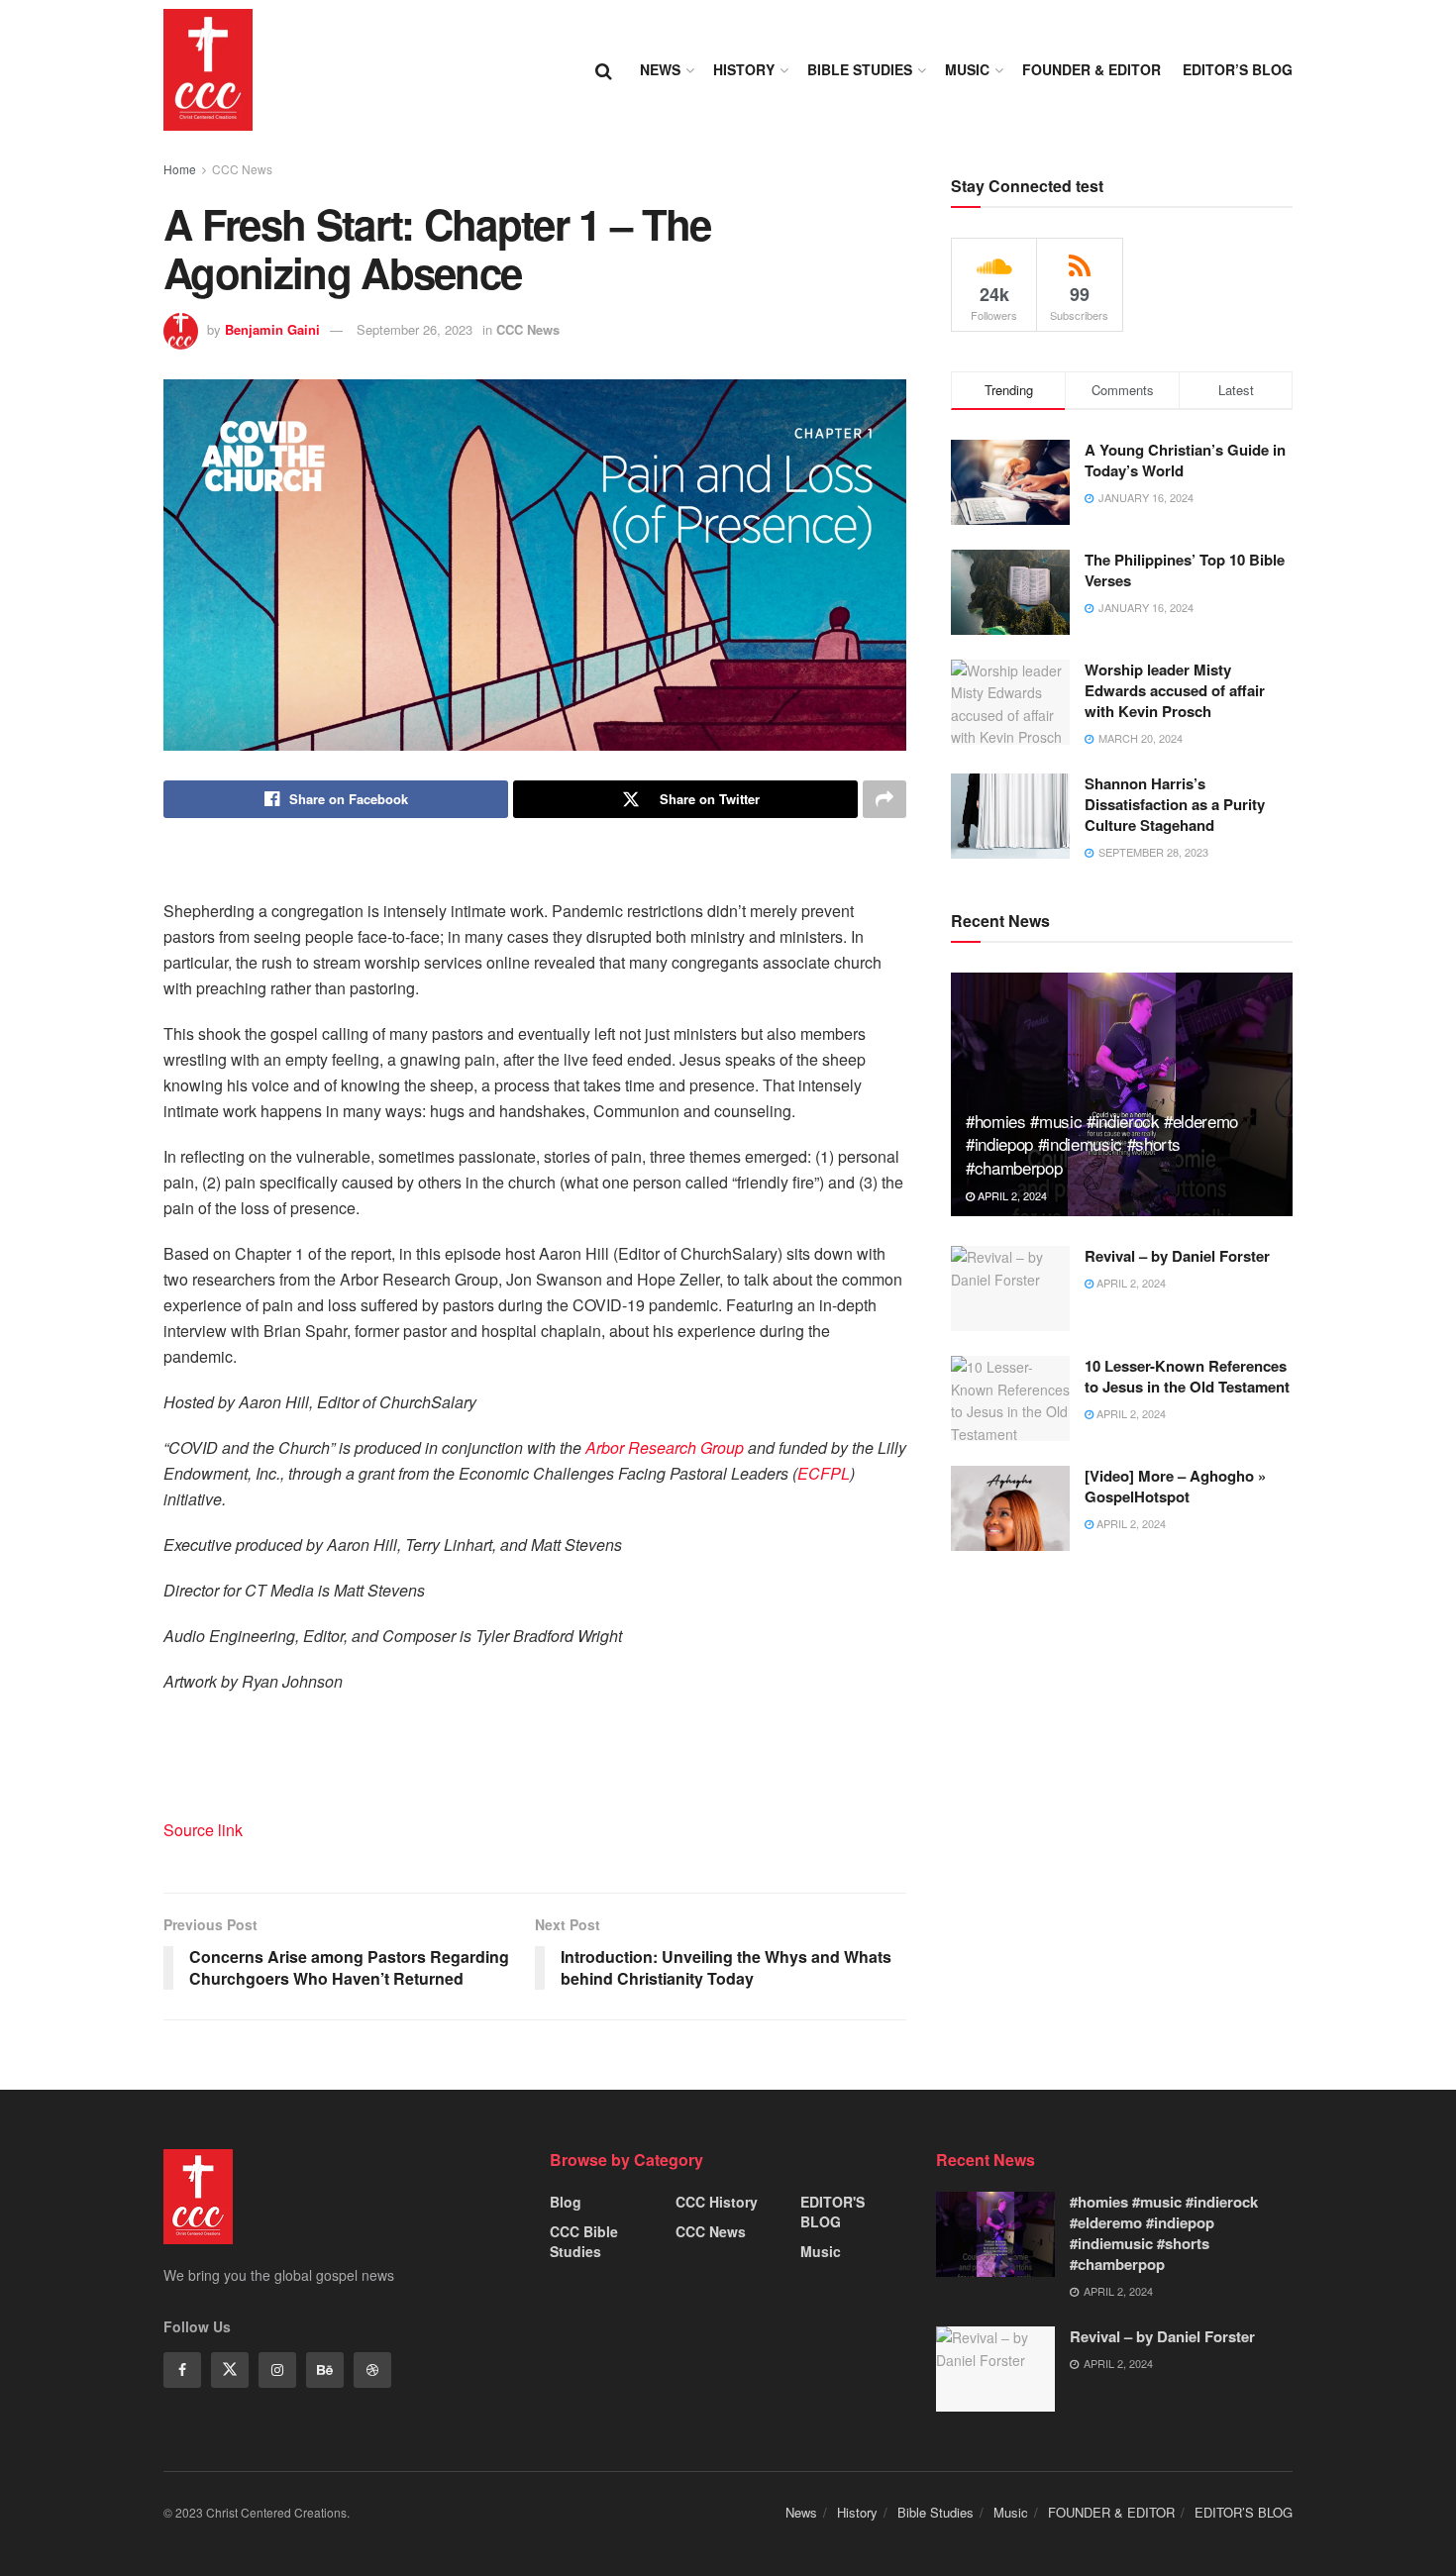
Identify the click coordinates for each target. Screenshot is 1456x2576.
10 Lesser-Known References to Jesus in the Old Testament (1187, 1376)
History (744, 69)
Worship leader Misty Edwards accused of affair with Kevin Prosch (1175, 690)
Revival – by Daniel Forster (1177, 1256)
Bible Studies (860, 69)
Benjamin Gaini (272, 329)
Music (967, 69)
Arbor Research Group (665, 1447)
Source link (203, 1830)
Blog (566, 2202)
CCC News (242, 169)
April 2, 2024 (1011, 1195)
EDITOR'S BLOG (832, 2212)
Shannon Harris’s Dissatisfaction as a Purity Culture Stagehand (1175, 804)
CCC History (717, 2202)
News (660, 69)
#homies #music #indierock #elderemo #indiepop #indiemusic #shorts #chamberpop (1102, 1144)
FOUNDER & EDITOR (1092, 69)
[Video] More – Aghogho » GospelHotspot (1175, 1486)
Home (180, 169)
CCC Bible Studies (584, 2241)
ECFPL (824, 1473)
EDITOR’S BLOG (1238, 69)
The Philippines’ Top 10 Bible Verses (1185, 570)
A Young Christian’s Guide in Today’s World (1185, 460)
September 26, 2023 (415, 329)
